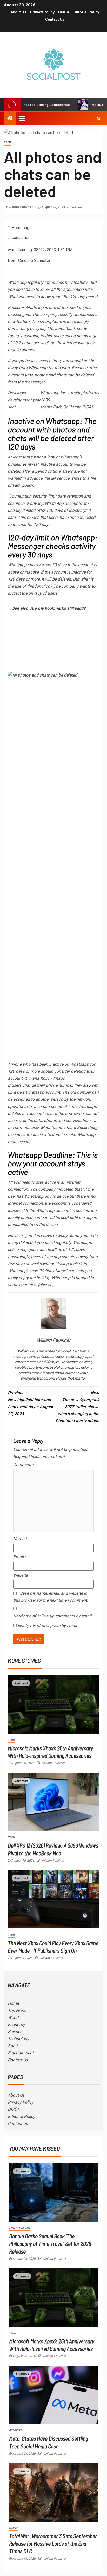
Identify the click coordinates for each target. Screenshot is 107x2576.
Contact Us (55, 19)
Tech (7, 143)
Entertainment (21, 2053)
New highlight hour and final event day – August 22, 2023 (30, 1403)
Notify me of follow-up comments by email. (53, 1616)
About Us (18, 12)
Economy (16, 2025)
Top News (17, 2011)
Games (14, 2528)
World (13, 2018)
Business (15, 2430)
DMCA (64, 12)
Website (21, 1575)
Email (20, 1557)
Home (13, 2003)
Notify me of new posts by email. (48, 1626)
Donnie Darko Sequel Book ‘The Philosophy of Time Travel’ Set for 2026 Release (50, 2244)
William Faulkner (21, 207)
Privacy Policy (42, 12)
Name (20, 1539)
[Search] (99, 118)
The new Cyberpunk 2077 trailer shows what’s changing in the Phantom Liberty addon (77, 1407)
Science (15, 2032)
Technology (18, 2039)
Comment (24, 1465)
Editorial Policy (86, 12)
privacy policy (20, 485)
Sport (13, 2046)
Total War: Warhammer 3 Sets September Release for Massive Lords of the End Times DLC (53, 2543)
